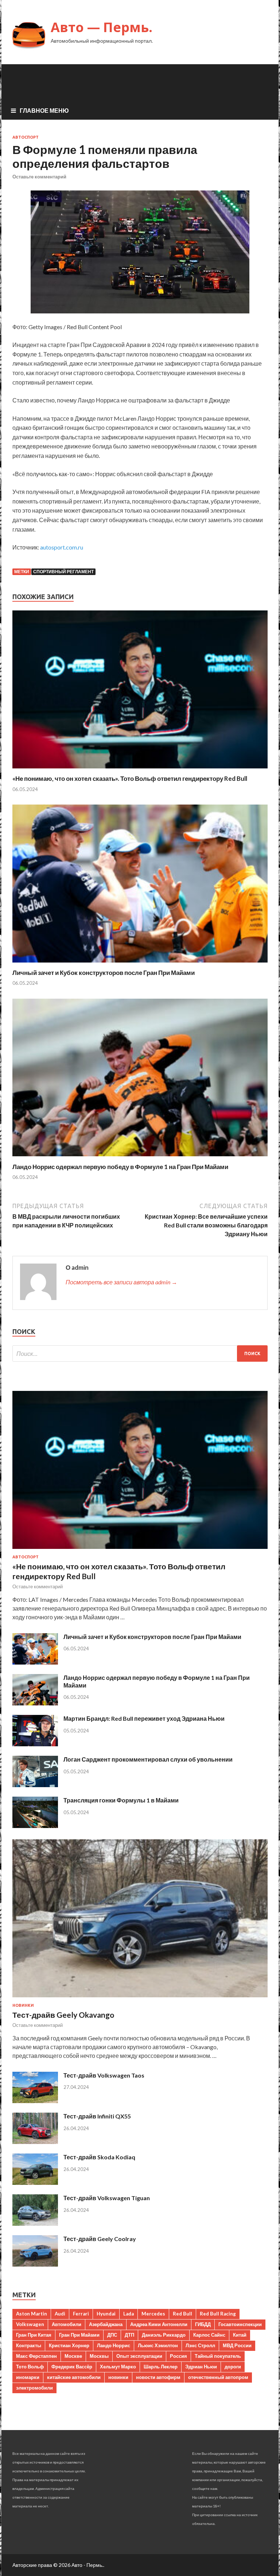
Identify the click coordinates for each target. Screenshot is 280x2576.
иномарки (28, 2377)
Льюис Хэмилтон (158, 2345)
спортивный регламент (63, 572)
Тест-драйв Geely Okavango (63, 2015)
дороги (233, 2367)
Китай (240, 2335)
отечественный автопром (218, 2377)
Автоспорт (26, 137)
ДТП (129, 2335)
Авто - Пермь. (87, 2565)
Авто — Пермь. (102, 27)
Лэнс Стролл (200, 2345)
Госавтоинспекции (240, 2324)
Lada (129, 2314)
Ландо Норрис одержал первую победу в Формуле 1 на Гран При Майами (120, 1167)
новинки (118, 2377)
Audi (60, 2314)
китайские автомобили (74, 2377)
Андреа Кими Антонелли (159, 2324)
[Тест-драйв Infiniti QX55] (35, 2142)
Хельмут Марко (118, 2367)
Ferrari (81, 2314)
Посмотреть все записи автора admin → (121, 1282)
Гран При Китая (34, 2335)
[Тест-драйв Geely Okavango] (140, 1999)
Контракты (29, 2345)
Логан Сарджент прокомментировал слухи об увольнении (148, 1759)
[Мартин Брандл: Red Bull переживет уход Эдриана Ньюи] (35, 1744)
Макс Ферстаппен (36, 2356)
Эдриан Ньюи (201, 2367)
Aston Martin (32, 2314)
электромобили (34, 2388)
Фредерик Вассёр (72, 2367)
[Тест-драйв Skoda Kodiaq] (35, 2182)
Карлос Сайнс (209, 2335)
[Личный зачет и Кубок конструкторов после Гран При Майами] (140, 964)
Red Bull (182, 2314)
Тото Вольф (30, 2367)
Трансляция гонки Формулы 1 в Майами (121, 1800)
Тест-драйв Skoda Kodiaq (99, 2157)
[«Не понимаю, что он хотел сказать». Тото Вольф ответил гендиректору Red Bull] (140, 770)
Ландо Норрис (114, 2345)
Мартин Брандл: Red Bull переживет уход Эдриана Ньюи (144, 1718)
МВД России (237, 2345)
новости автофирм (158, 2377)
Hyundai (106, 2314)
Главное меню (44, 110)
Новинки (23, 2005)
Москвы (99, 2356)
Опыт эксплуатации (139, 2356)
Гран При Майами (79, 2335)
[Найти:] (140, 1353)
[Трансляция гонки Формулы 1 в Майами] (35, 1826)
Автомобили (67, 2324)
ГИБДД (203, 2324)
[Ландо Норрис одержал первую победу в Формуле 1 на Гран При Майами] (140, 1158)
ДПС (112, 2335)
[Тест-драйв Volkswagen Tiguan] (35, 2223)
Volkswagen (30, 2324)
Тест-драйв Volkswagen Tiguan (107, 2198)
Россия (178, 2356)
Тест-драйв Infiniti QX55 (97, 2116)
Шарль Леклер (161, 2367)
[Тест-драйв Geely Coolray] (35, 2264)
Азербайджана (106, 2324)
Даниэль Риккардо (164, 2335)
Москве (73, 2356)
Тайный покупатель (218, 2356)
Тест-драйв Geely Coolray (100, 2239)
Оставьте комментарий (39, 177)
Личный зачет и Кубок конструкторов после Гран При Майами (104, 973)
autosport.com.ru (62, 547)
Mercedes (153, 2314)
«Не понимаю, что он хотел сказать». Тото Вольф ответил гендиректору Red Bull (130, 778)
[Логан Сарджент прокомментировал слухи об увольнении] (35, 1785)
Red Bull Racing (218, 2314)
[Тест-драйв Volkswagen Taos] (35, 2101)
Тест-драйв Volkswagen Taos (104, 2075)
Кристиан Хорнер (69, 2345)
